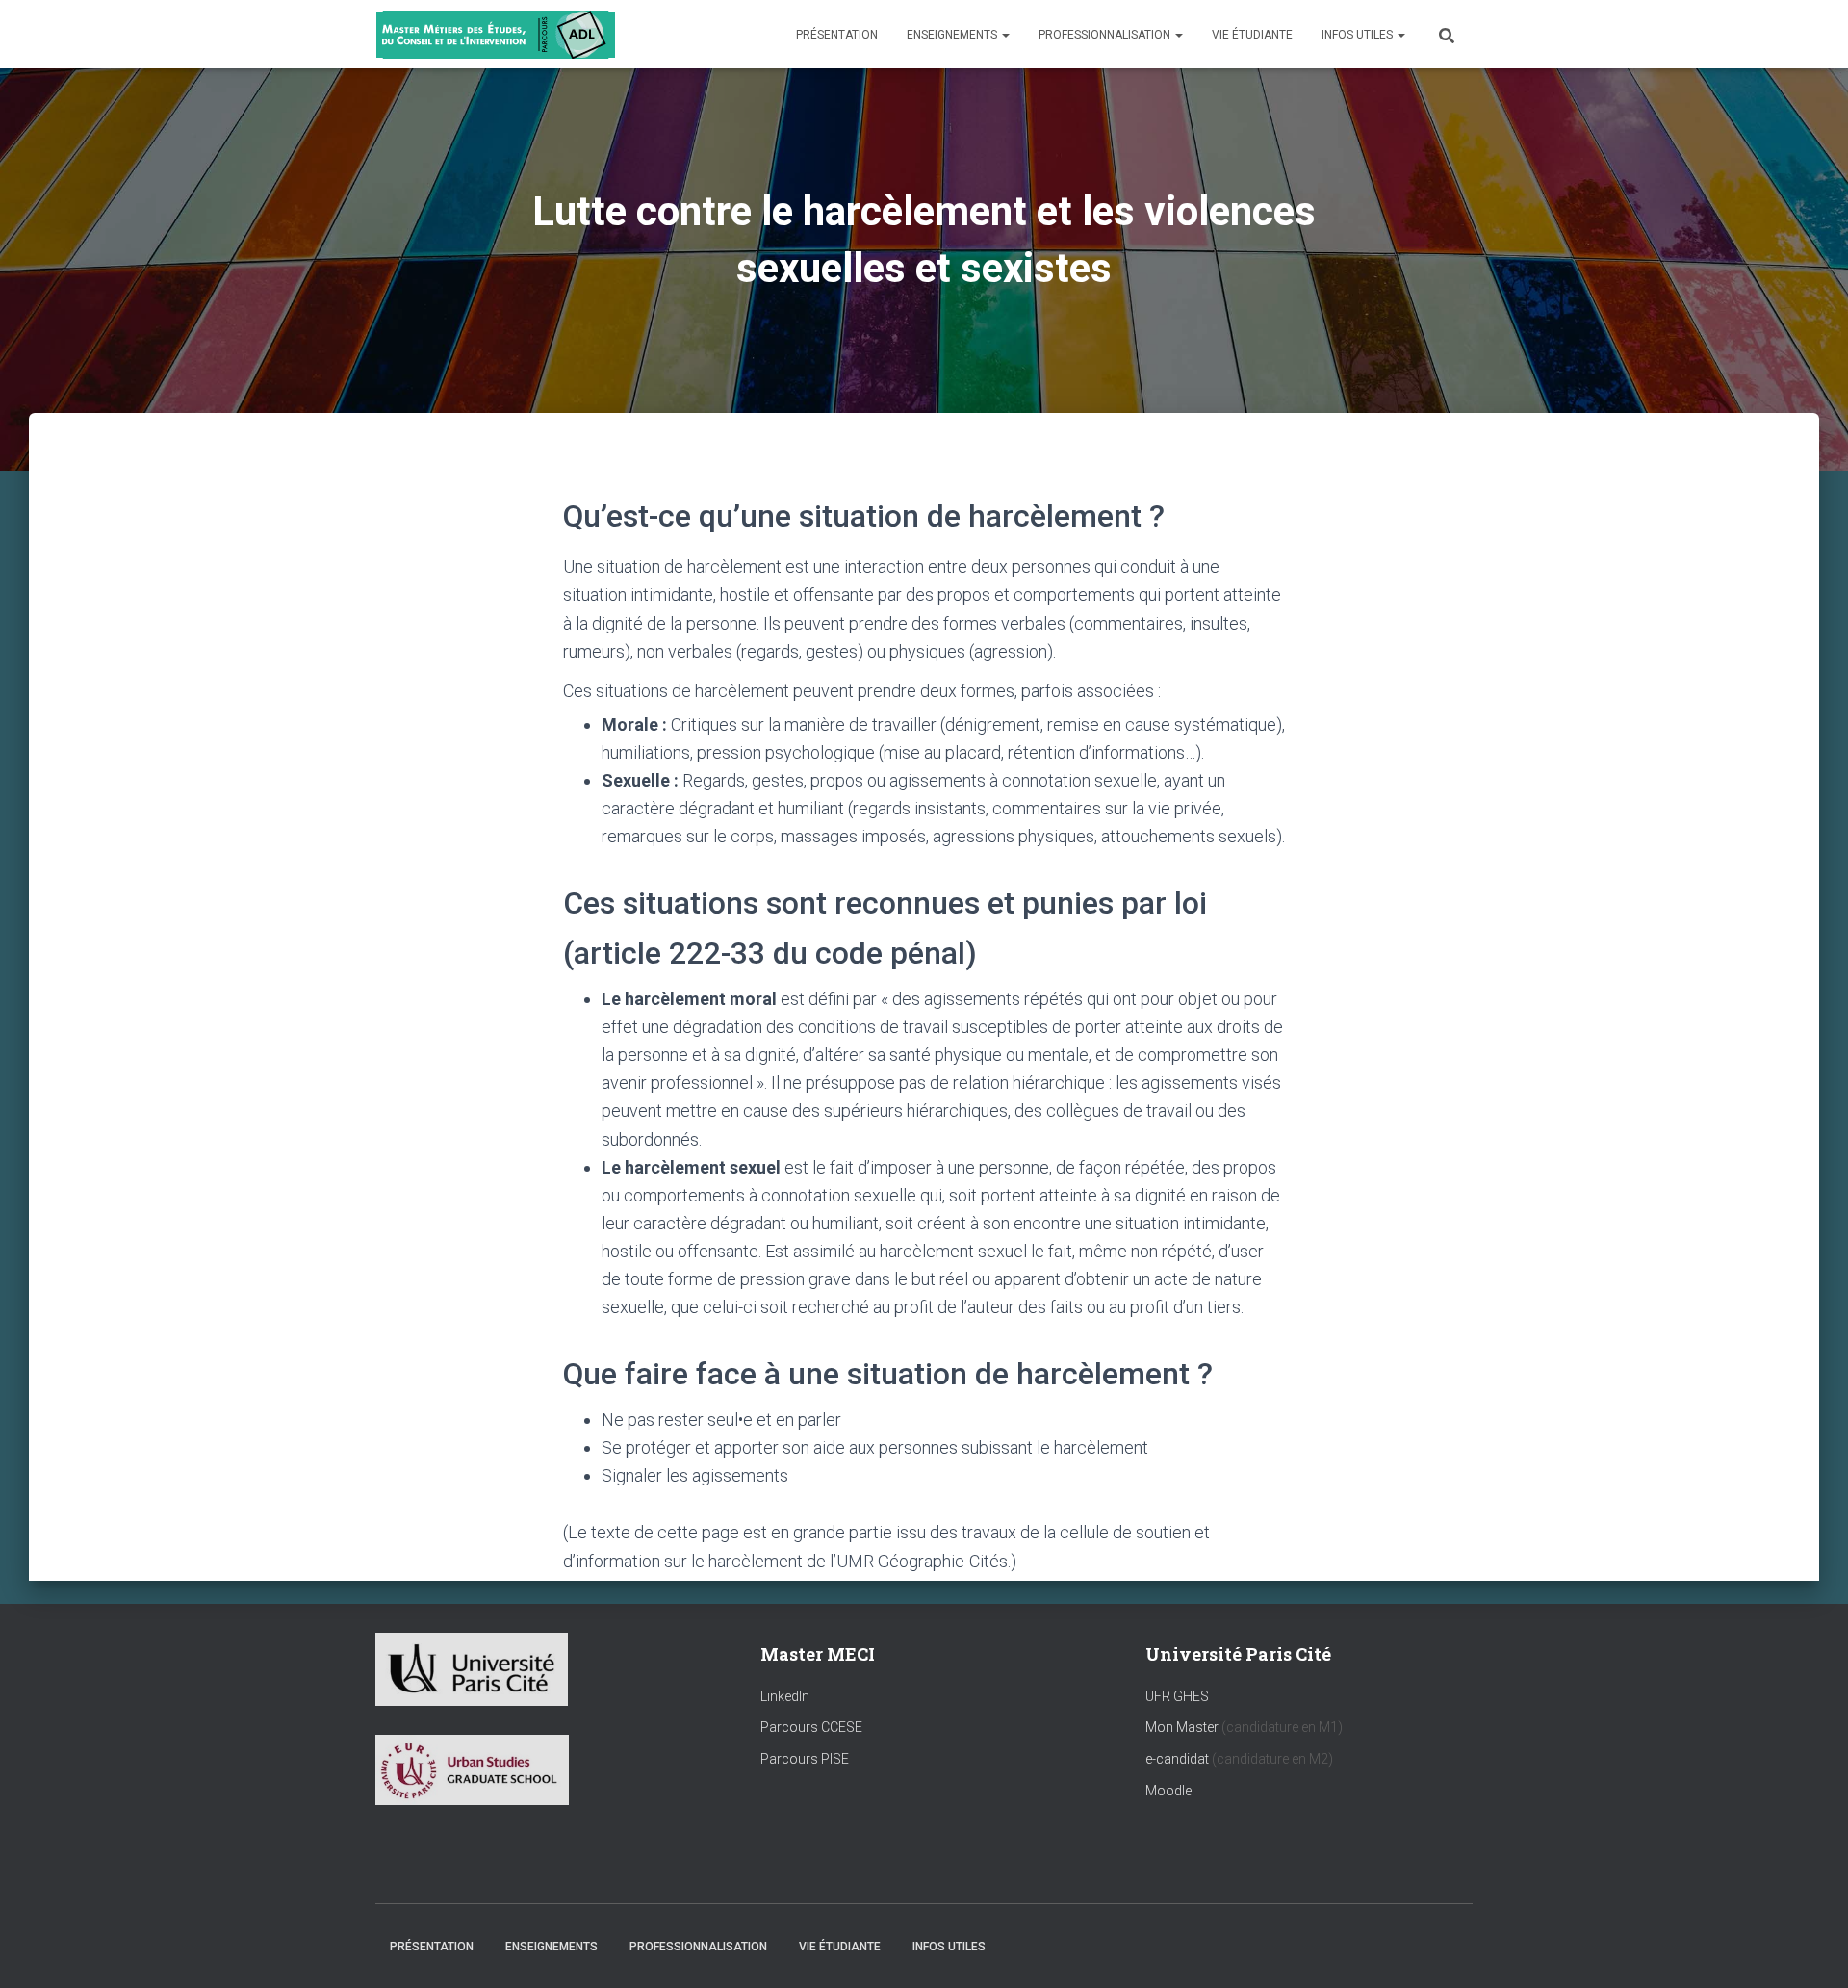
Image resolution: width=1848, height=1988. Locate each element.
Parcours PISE (805, 1759)
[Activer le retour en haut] (1810, 1949)
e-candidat (1179, 1759)
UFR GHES (1177, 1696)
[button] (1005, 35)
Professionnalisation (1106, 35)
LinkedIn (785, 1696)
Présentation (837, 35)
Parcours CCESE (811, 1727)
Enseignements (953, 35)
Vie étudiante (1252, 35)
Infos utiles (1359, 35)
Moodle (1168, 1791)
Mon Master (1182, 1727)
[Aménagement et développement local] (496, 35)
